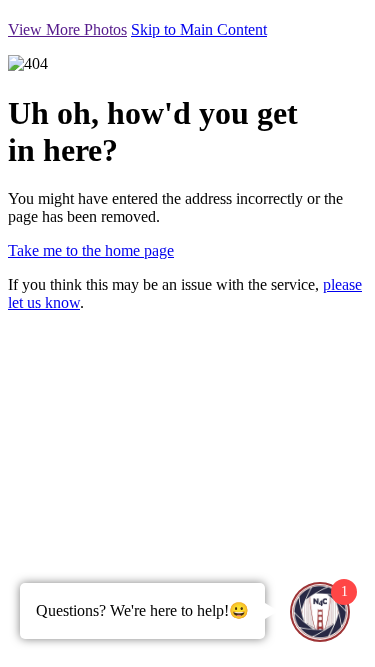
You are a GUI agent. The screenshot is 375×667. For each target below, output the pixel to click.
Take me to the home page (91, 250)
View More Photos (67, 29)
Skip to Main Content (199, 29)
